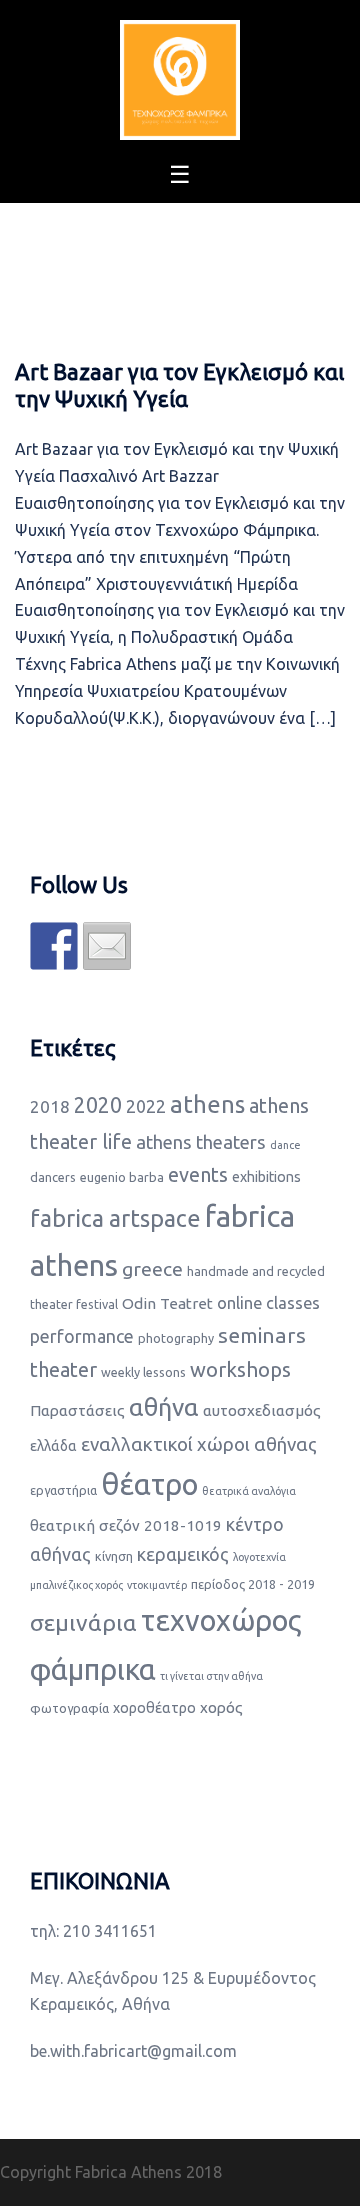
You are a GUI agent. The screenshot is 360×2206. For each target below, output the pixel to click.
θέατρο (149, 1484)
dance (285, 1145)
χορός (221, 1707)
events (198, 1174)
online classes (268, 1303)
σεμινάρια (83, 1622)
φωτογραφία (69, 1708)
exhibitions (266, 1177)
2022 (146, 1106)
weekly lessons (143, 1372)
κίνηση (114, 1556)
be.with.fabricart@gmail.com (133, 2051)
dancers (53, 1177)
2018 (50, 1106)
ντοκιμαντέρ (157, 1585)
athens (207, 1104)
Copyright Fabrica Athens (91, 2172)
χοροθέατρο (154, 1708)
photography (176, 1338)
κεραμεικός (183, 1554)
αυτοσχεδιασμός (262, 1410)
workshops (240, 1369)
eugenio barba (122, 1177)
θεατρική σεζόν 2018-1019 (126, 1525)
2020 (98, 1105)
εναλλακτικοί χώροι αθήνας (199, 1444)
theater (63, 1369)
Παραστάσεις (77, 1410)
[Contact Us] (107, 946)
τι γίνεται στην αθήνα (211, 1676)
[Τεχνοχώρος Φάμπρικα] (180, 78)
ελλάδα (53, 1446)
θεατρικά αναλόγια (249, 1491)
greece (152, 1269)
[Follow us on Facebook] (54, 946)
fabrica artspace (115, 1218)
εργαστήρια (63, 1490)
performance (82, 1336)
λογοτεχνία (259, 1557)
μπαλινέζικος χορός (76, 1585)
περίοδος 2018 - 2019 (253, 1584)
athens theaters (201, 1142)
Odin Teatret (167, 1303)
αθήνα (164, 1407)
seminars (262, 1335)
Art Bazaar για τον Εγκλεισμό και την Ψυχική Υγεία (179, 384)
